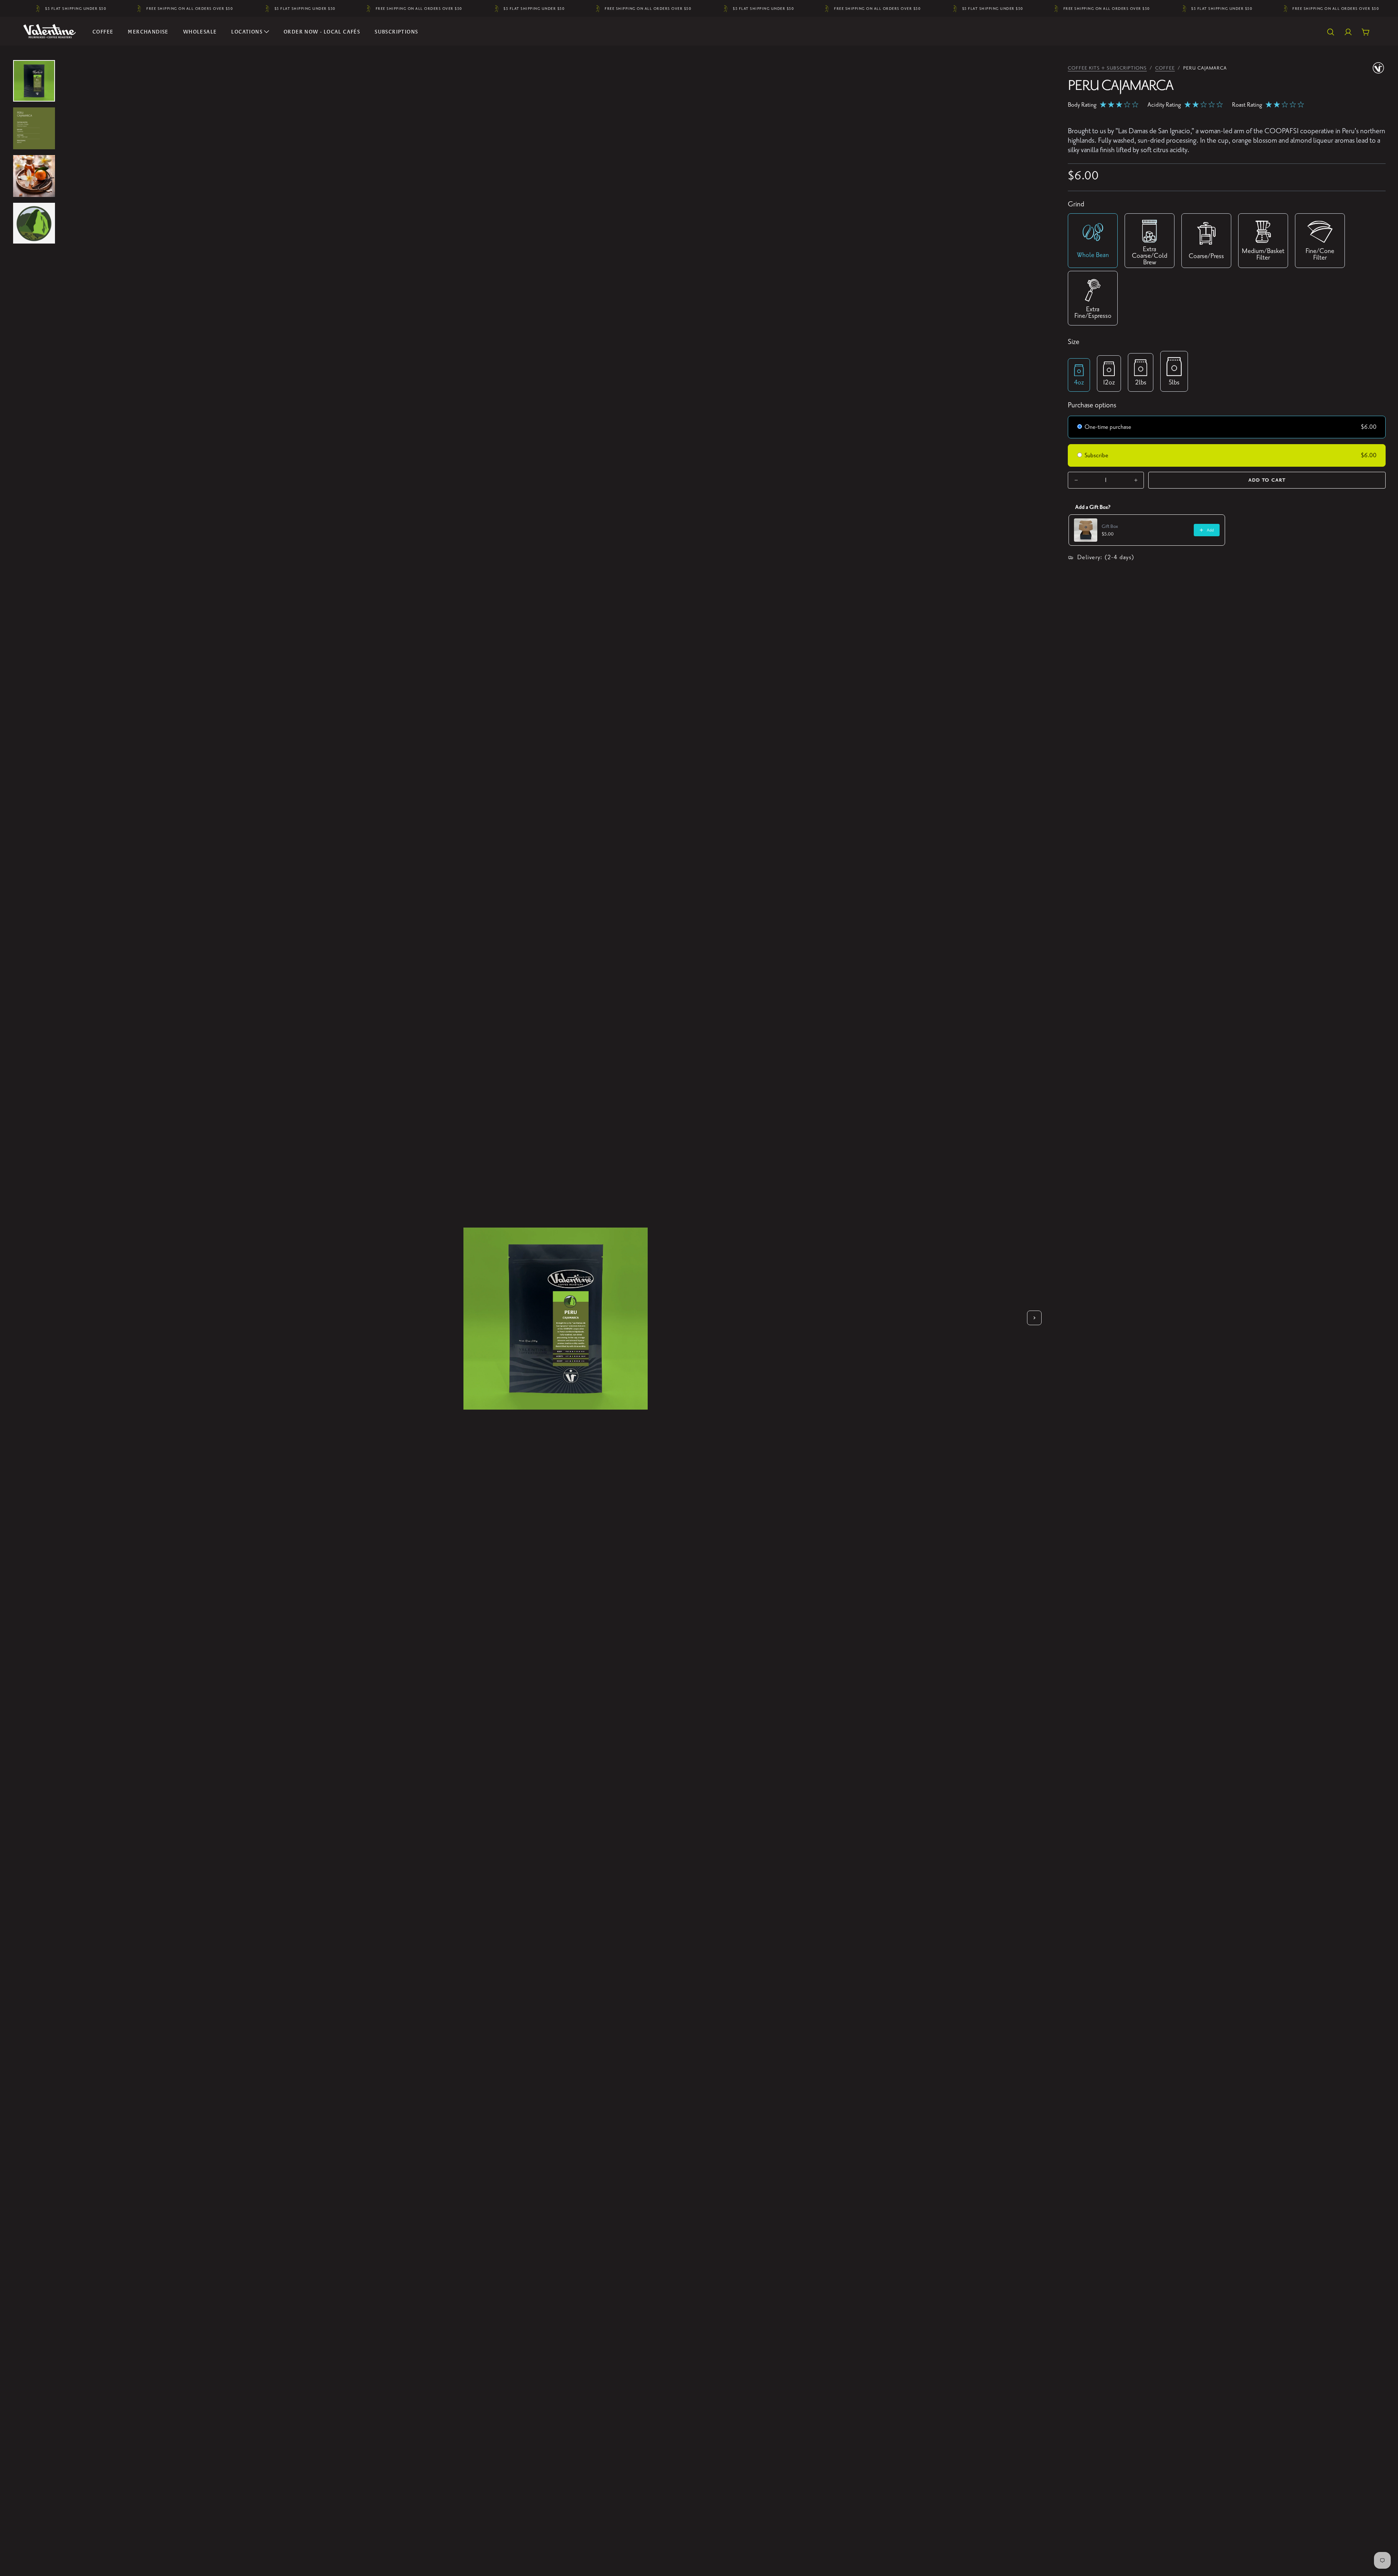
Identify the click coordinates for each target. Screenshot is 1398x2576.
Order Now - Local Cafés (322, 32)
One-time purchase (1108, 427)
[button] (1331, 32)
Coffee (103, 32)
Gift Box (1110, 526)
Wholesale (200, 32)
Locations (247, 32)
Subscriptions (396, 32)
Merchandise (148, 32)
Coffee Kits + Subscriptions (1107, 68)
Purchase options (1092, 405)
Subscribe (1097, 455)
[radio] (1080, 428)
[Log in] (1348, 32)
